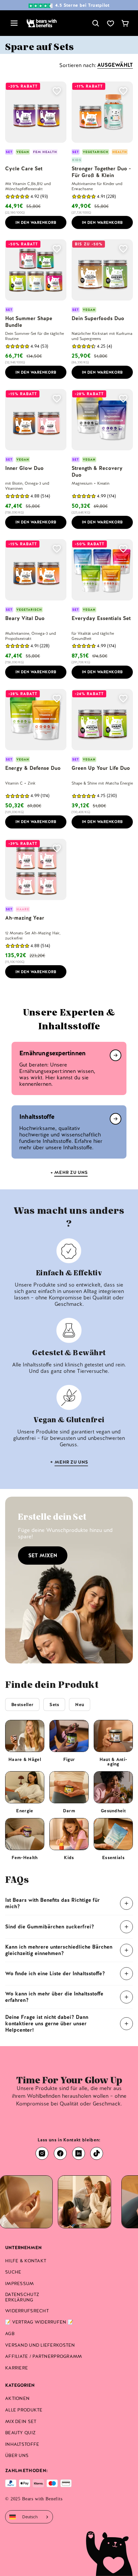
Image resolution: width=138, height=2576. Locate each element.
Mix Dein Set (21, 2421)
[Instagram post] (62, 2202)
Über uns (17, 2455)
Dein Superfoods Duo (98, 318)
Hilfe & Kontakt (26, 2261)
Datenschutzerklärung (22, 2297)
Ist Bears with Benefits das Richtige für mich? (52, 1903)
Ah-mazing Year (25, 918)
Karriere (17, 2368)
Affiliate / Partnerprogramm (44, 2356)
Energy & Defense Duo (33, 768)
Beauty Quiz (20, 2433)
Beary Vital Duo (25, 618)
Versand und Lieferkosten (40, 2345)
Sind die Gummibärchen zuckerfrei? (50, 1927)
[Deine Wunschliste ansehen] (110, 23)
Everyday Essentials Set (101, 618)
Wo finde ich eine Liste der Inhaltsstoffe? (55, 1973)
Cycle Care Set (24, 169)
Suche (13, 2272)
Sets (54, 1705)
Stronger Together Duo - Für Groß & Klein (101, 172)
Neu (80, 1705)
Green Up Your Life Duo (101, 768)
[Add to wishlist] (57, 91)
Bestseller (22, 1705)
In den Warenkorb (36, 223)
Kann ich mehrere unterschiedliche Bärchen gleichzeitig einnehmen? (59, 1950)
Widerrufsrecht (27, 2311)
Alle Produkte (24, 2410)
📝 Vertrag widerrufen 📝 (39, 2322)
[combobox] (29, 2517)
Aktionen (17, 2398)
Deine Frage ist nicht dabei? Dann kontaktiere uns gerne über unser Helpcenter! (47, 2023)
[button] (17, 196)
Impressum (20, 2283)
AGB (10, 2334)
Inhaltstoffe (22, 2444)
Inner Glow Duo (24, 468)
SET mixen (43, 1556)
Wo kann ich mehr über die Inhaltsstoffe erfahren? (54, 1997)
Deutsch (30, 2517)
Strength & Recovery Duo (97, 472)
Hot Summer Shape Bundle (29, 322)
